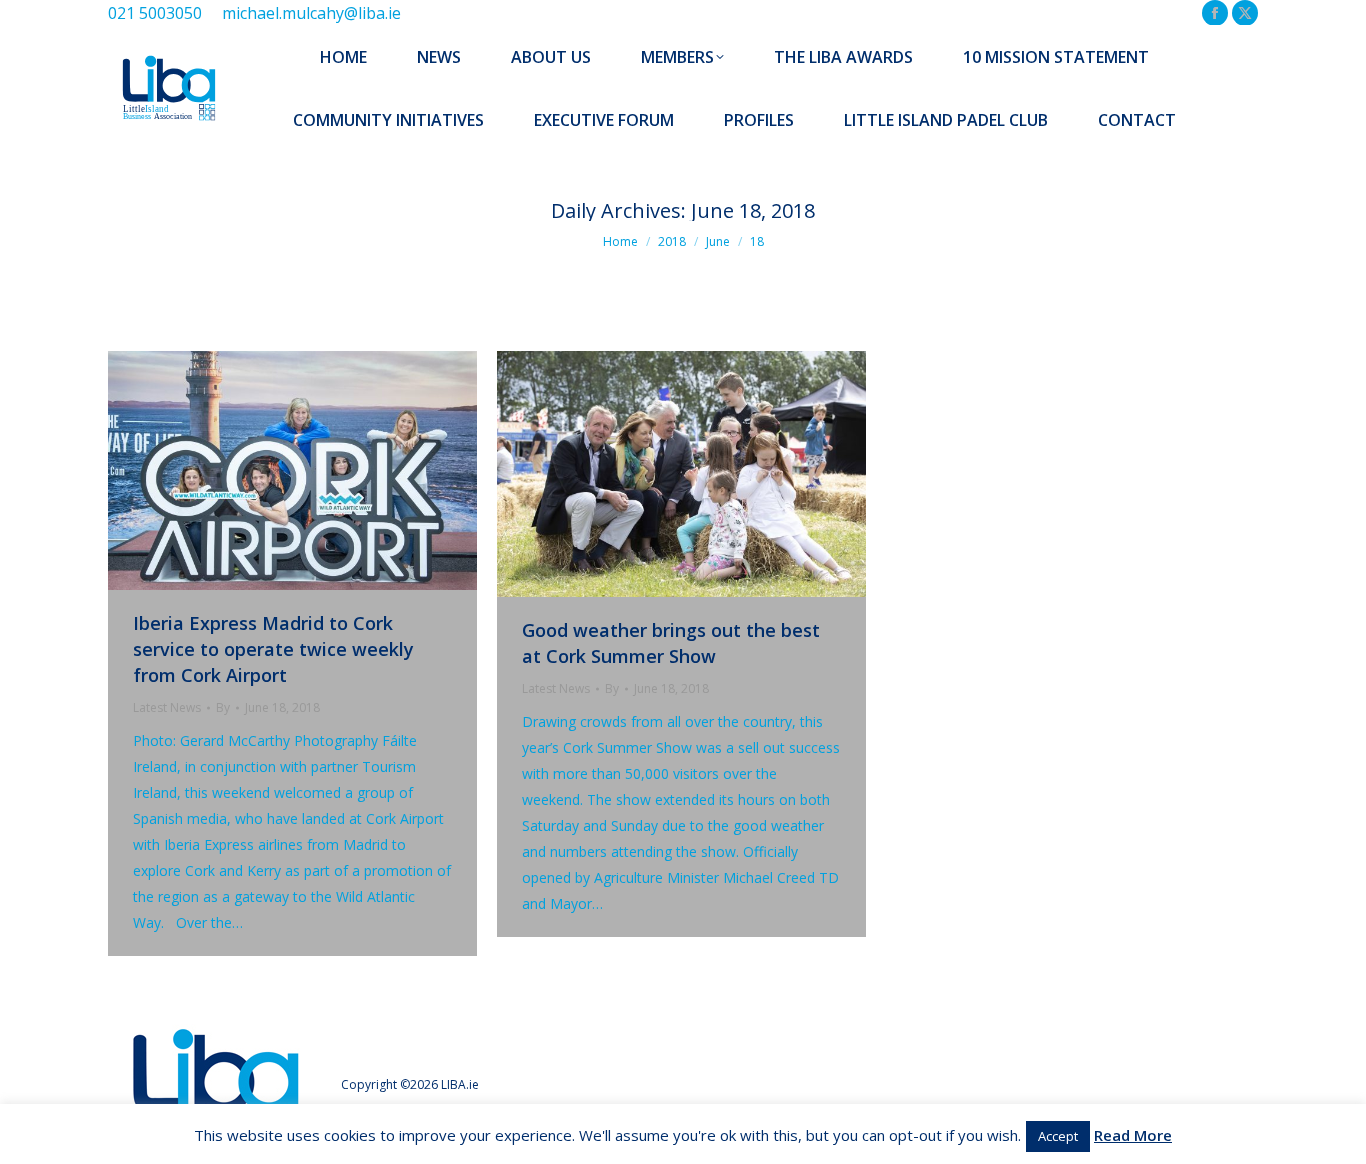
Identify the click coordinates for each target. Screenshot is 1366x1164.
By (223, 707)
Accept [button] (1058, 1136)
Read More (1133, 1135)
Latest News (167, 707)
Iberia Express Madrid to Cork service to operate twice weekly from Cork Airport (273, 649)
